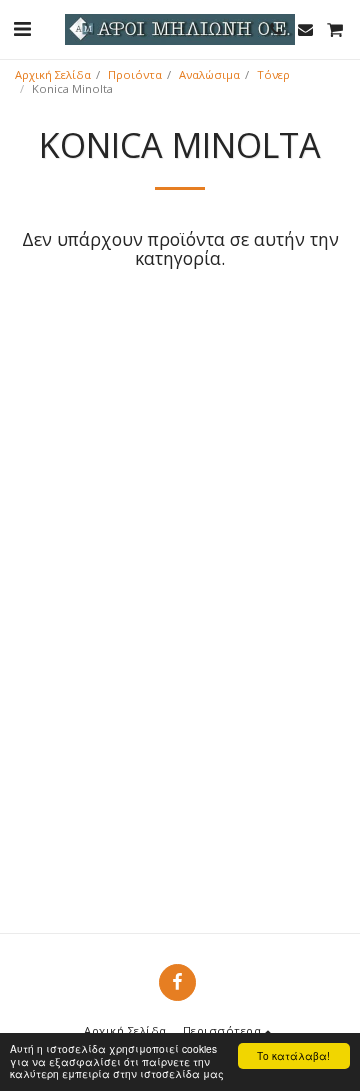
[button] (22, 28)
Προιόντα (135, 74)
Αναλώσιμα (209, 74)
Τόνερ (273, 74)
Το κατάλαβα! (293, 1055)
